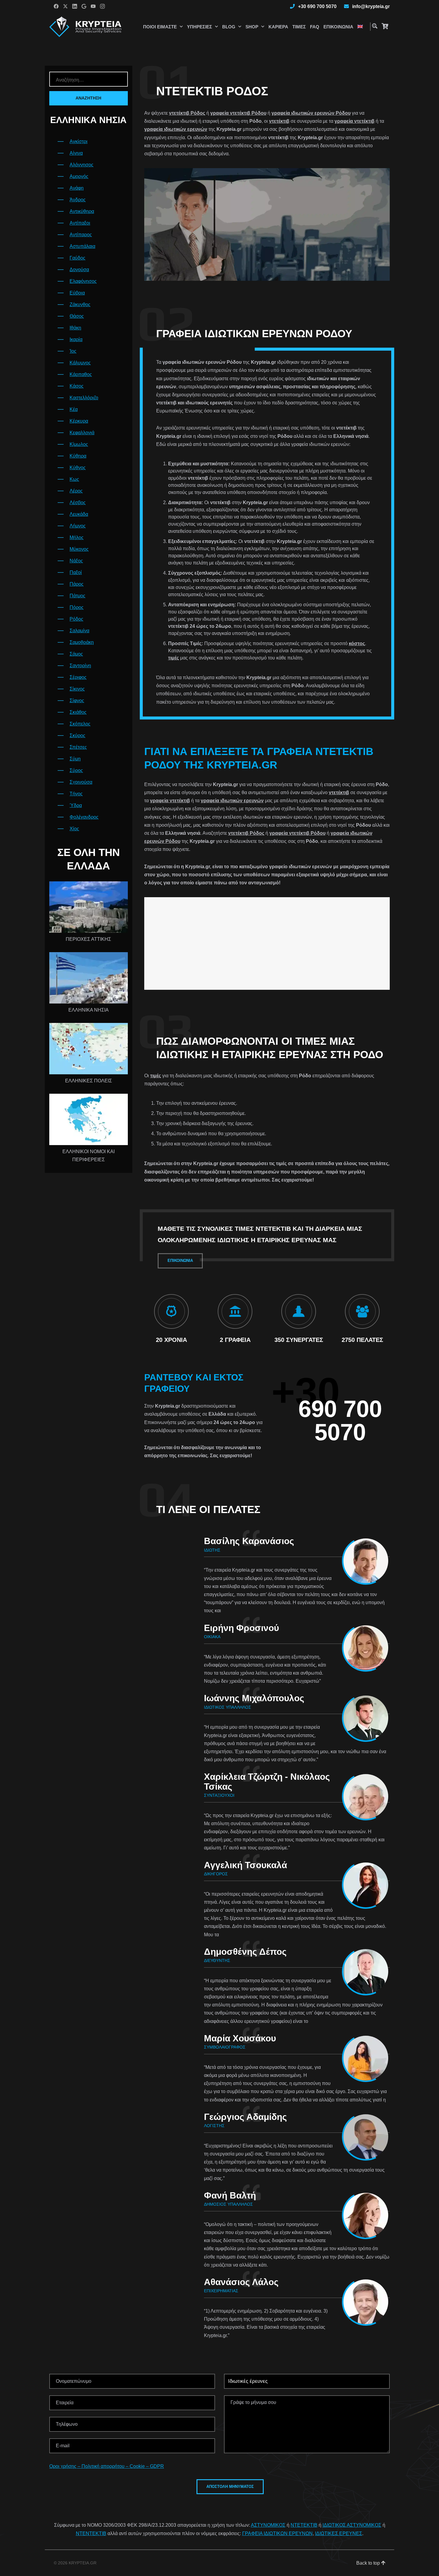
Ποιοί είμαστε (160, 27)
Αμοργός (79, 176)
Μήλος (77, 537)
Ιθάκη (75, 328)
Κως (74, 479)
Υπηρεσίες (199, 27)
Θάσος (77, 316)
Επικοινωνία (338, 27)
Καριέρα (278, 27)
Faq (315, 27)
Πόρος (77, 607)
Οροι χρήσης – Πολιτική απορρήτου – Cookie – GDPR (107, 2466)
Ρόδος (76, 619)
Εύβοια (77, 293)
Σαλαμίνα (79, 631)
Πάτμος (77, 596)
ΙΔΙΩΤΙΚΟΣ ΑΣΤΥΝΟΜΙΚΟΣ (352, 2525)
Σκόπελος (80, 724)
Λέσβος (78, 503)
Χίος (74, 829)
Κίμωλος (79, 444)
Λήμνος (78, 526)
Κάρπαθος (81, 374)
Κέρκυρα (79, 421)
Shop (252, 27)
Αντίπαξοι (80, 223)
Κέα (74, 409)
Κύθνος (78, 468)
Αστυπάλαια (82, 246)
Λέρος (76, 491)
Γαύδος (77, 258)
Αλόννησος (82, 165)
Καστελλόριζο (84, 398)
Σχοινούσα (81, 782)
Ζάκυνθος (80, 304)
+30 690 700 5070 (317, 6)
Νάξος (76, 561)
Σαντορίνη (80, 666)
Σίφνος (77, 701)
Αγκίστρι (79, 141)
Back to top (369, 2563)
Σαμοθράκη (82, 642)
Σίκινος (77, 689)
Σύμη (75, 759)
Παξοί (76, 572)
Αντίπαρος (81, 235)
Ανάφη (77, 188)
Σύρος (76, 770)
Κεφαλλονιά (82, 433)
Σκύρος (77, 735)
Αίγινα (76, 153)
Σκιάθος (78, 712)
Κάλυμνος (80, 363)
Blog (229, 27)
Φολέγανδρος (84, 817)
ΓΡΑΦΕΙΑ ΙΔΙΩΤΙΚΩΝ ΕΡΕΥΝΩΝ (277, 2533)
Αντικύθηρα (82, 211)
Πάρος (77, 584)
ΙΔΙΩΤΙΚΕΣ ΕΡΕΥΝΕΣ (339, 2533)
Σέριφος (78, 677)
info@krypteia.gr (371, 6)
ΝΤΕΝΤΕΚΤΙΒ (91, 2533)
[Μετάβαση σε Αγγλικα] (360, 27)
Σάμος (76, 654)
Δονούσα (79, 270)
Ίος (73, 351)
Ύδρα (76, 805)
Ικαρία (76, 339)
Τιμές (299, 27)
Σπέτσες (78, 747)
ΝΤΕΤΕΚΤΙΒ (304, 2525)
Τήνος (76, 794)
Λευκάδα (79, 514)
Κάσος (77, 386)
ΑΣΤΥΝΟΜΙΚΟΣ (268, 2525)
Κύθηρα (78, 456)
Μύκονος (79, 549)
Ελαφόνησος (83, 281)
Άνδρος (78, 200)
